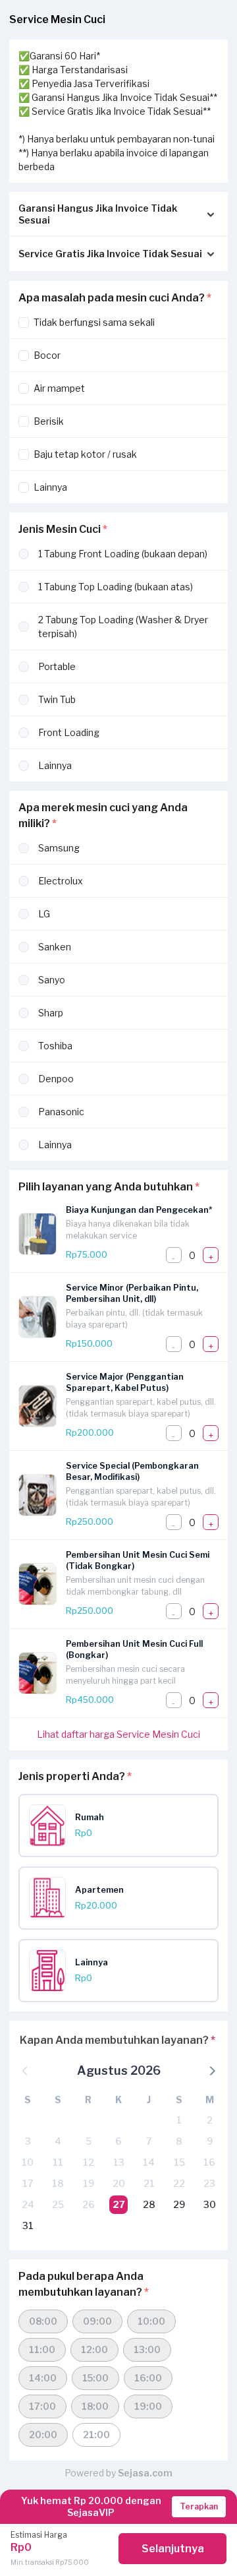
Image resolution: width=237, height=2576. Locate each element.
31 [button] (28, 2225)
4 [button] (58, 2141)
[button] (211, 2070)
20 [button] (119, 2183)
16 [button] (209, 2162)
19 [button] (89, 2183)
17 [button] (28, 2183)
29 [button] (179, 2204)
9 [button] (210, 2141)
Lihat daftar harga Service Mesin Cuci (118, 1734)
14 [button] (149, 2162)
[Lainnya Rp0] (123, 1988)
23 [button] (209, 2183)
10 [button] (28, 2162)
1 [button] (179, 2120)
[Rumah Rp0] (123, 1843)
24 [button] (28, 2204)
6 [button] (118, 2141)
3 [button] (28, 2141)
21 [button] (149, 2183)
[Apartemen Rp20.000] (123, 1916)
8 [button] (179, 2141)
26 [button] (89, 2204)
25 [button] (58, 2204)
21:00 (96, 2435)
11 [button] (58, 2162)
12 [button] (89, 2162)
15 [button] (179, 2162)
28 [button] (149, 2204)
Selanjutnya (173, 2549)
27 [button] (119, 2204)
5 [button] (89, 2141)
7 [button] (149, 2141)
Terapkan (199, 2506)
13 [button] (119, 2162)
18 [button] (58, 2183)
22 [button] (179, 2183)
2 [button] (210, 2120)
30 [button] (210, 2204)
